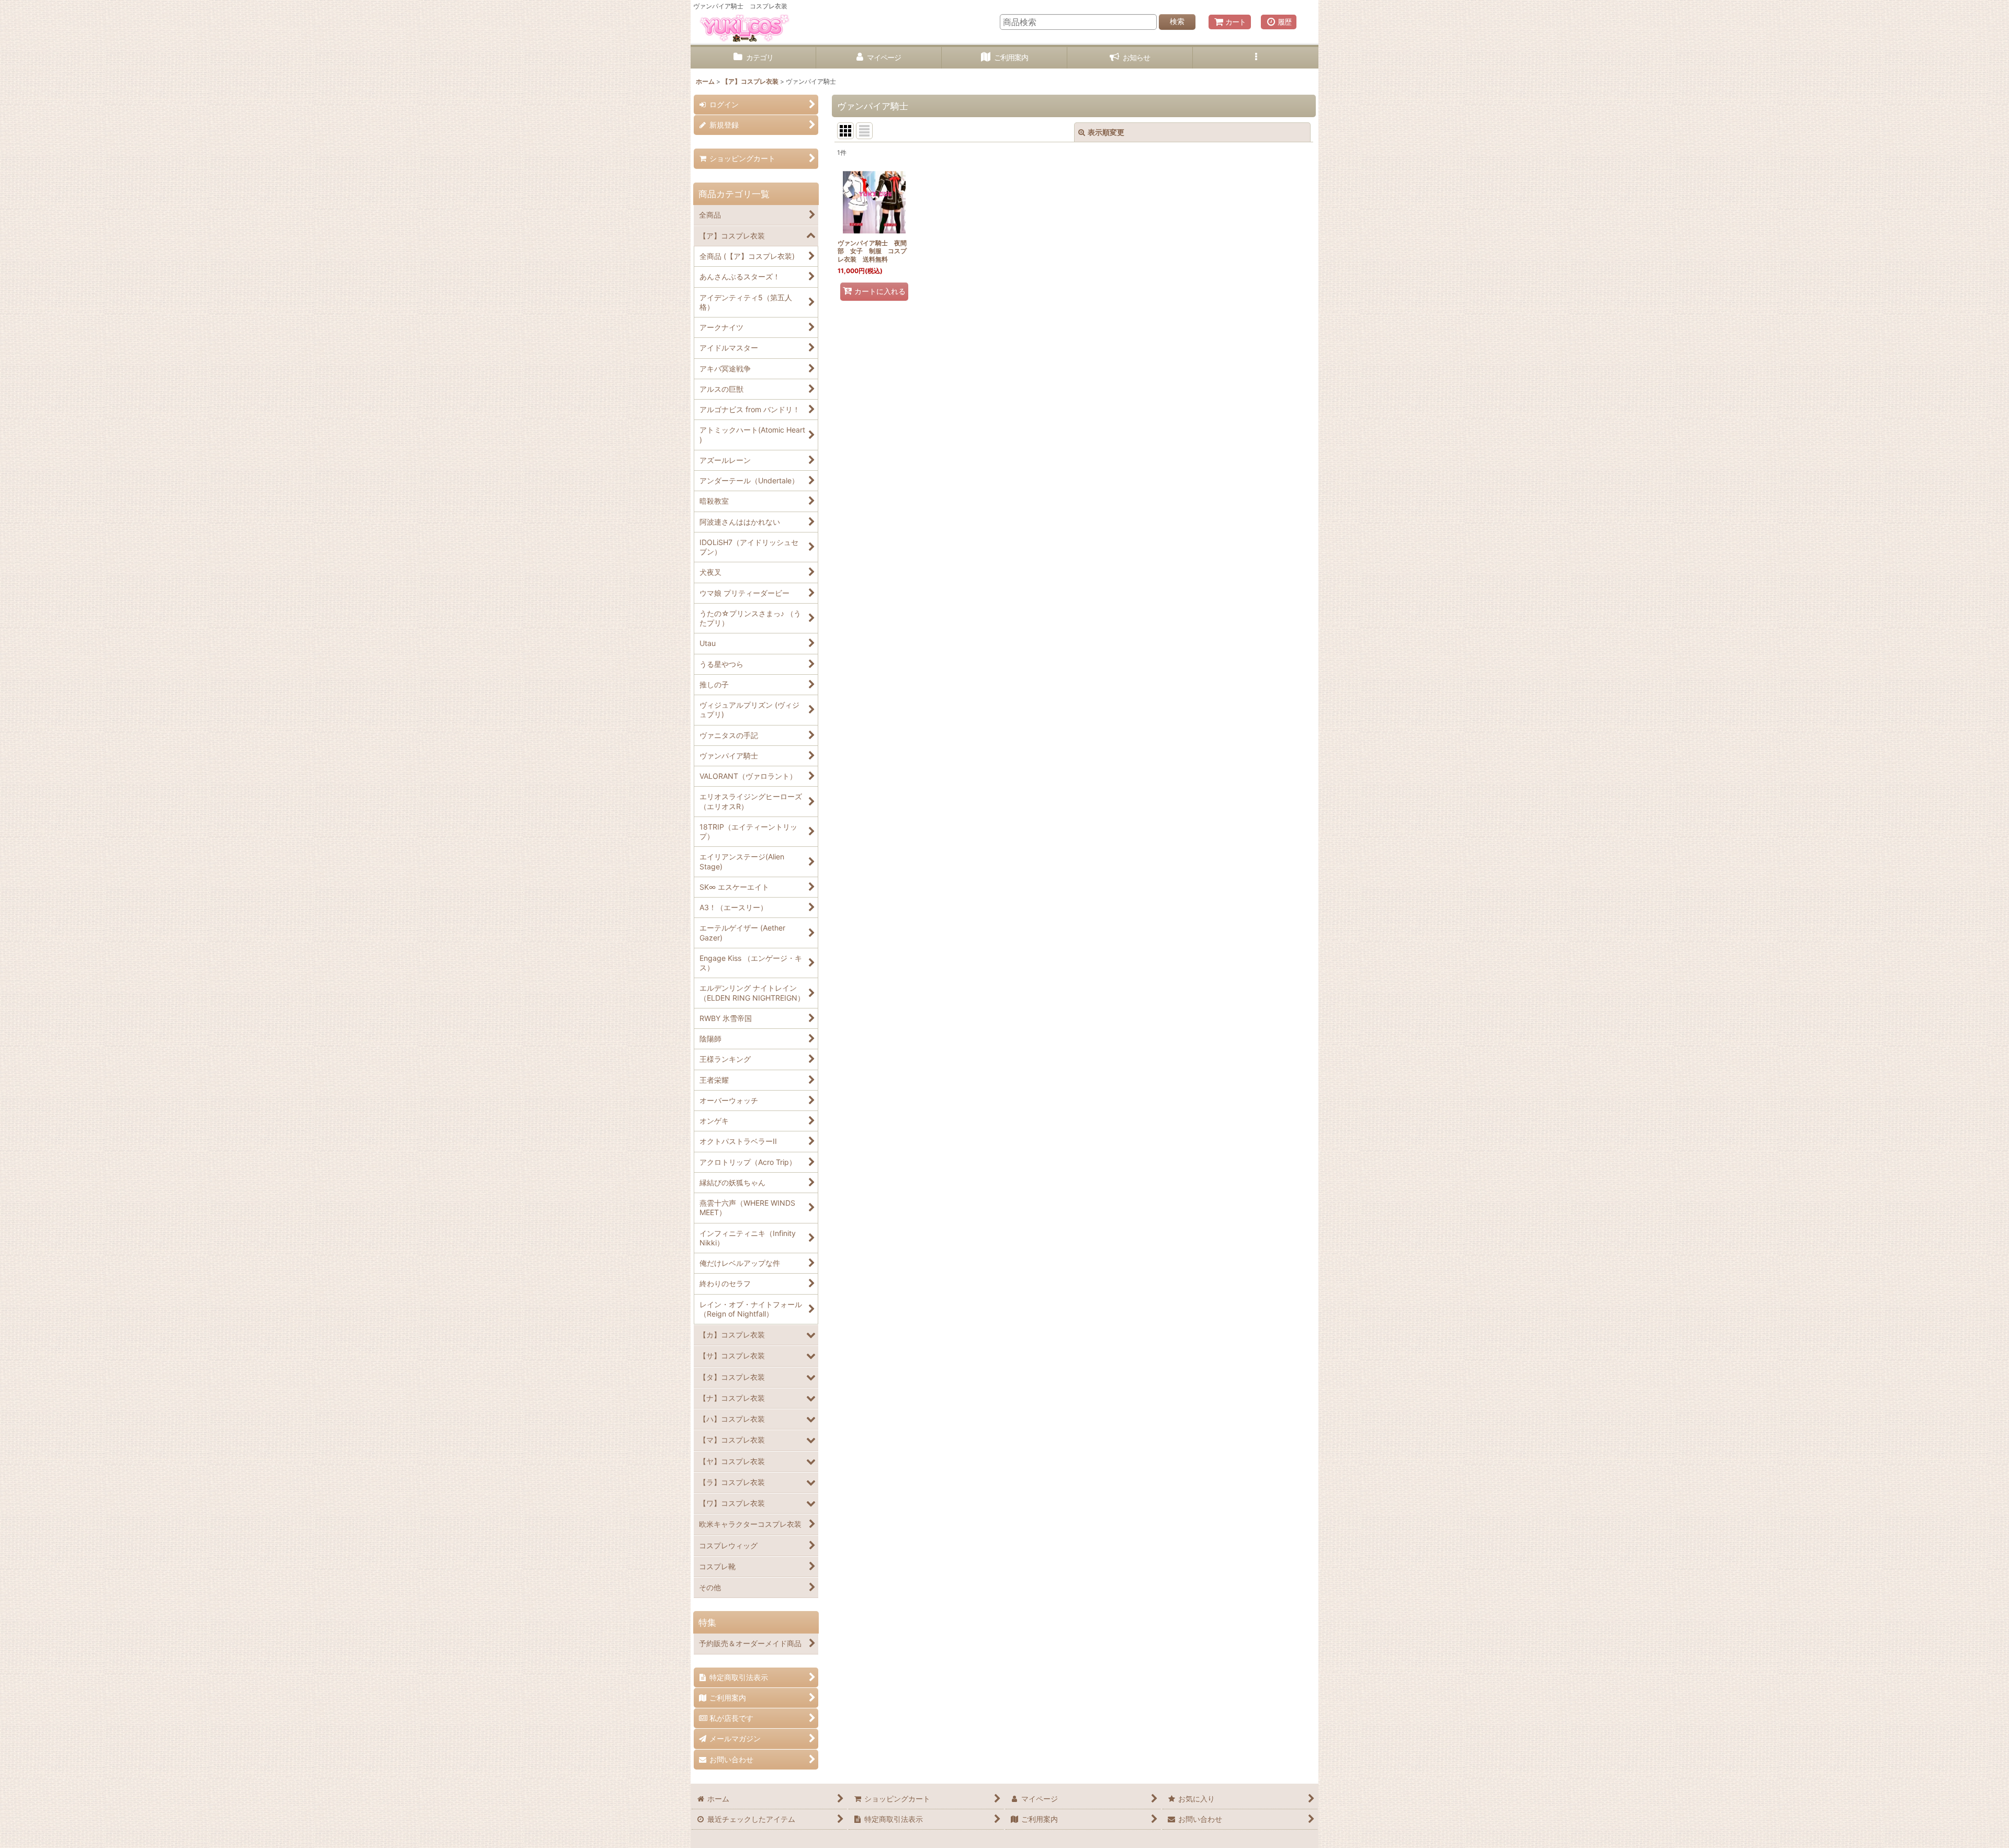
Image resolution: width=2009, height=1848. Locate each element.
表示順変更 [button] (1106, 132)
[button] (1256, 58)
